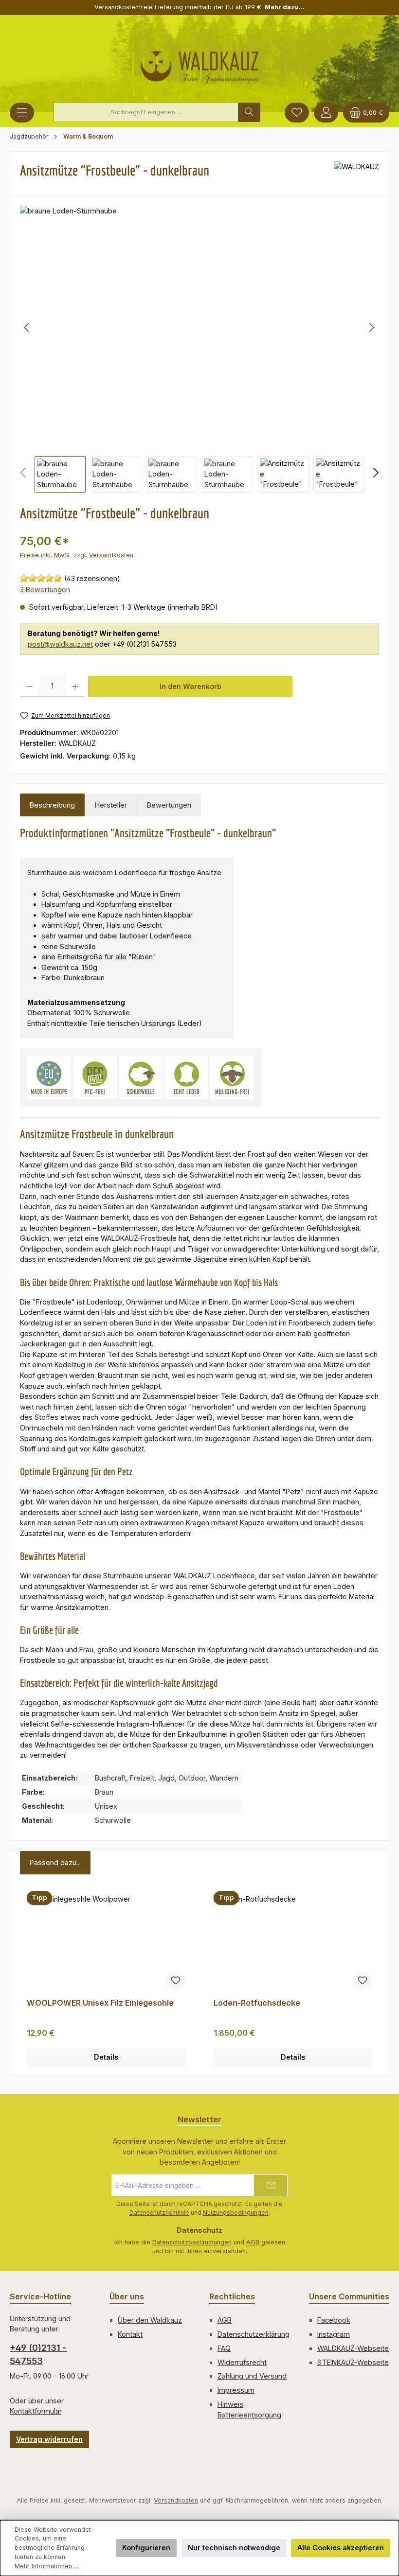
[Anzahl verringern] (29, 687)
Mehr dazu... (285, 7)
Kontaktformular (36, 2411)
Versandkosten (176, 2500)
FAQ (224, 2348)
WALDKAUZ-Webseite (353, 2348)
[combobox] (146, 112)
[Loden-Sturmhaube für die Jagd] (199, 327)
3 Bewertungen (45, 590)
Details (106, 2057)
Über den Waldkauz (150, 2320)
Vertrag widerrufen (49, 2439)
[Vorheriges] (27, 327)
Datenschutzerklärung (254, 2334)
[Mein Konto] (326, 113)
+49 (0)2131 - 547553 (38, 2354)
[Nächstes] (371, 327)
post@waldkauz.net (60, 644)
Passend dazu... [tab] (55, 1862)
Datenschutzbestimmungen (192, 2242)
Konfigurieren (146, 2548)
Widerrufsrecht (242, 2362)
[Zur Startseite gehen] (200, 64)
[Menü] (22, 113)
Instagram (334, 2334)
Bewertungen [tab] (169, 805)
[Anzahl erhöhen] (75, 687)
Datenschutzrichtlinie (159, 2213)
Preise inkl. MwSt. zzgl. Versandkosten (77, 555)
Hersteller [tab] (111, 805)
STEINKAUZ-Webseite (353, 2362)
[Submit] (271, 2185)
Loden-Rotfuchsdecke (257, 2003)
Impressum (236, 2390)
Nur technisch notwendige (234, 2548)
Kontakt (130, 2334)
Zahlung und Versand (252, 2376)
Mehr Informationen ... (46, 2566)
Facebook (334, 2320)
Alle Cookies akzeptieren (341, 2548)
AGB (253, 2242)
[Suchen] (249, 112)
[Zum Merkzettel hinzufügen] (176, 1981)
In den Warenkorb (190, 686)
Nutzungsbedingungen (236, 2213)
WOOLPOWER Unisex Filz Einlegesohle (100, 2003)
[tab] (52, 805)
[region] (199, 349)
